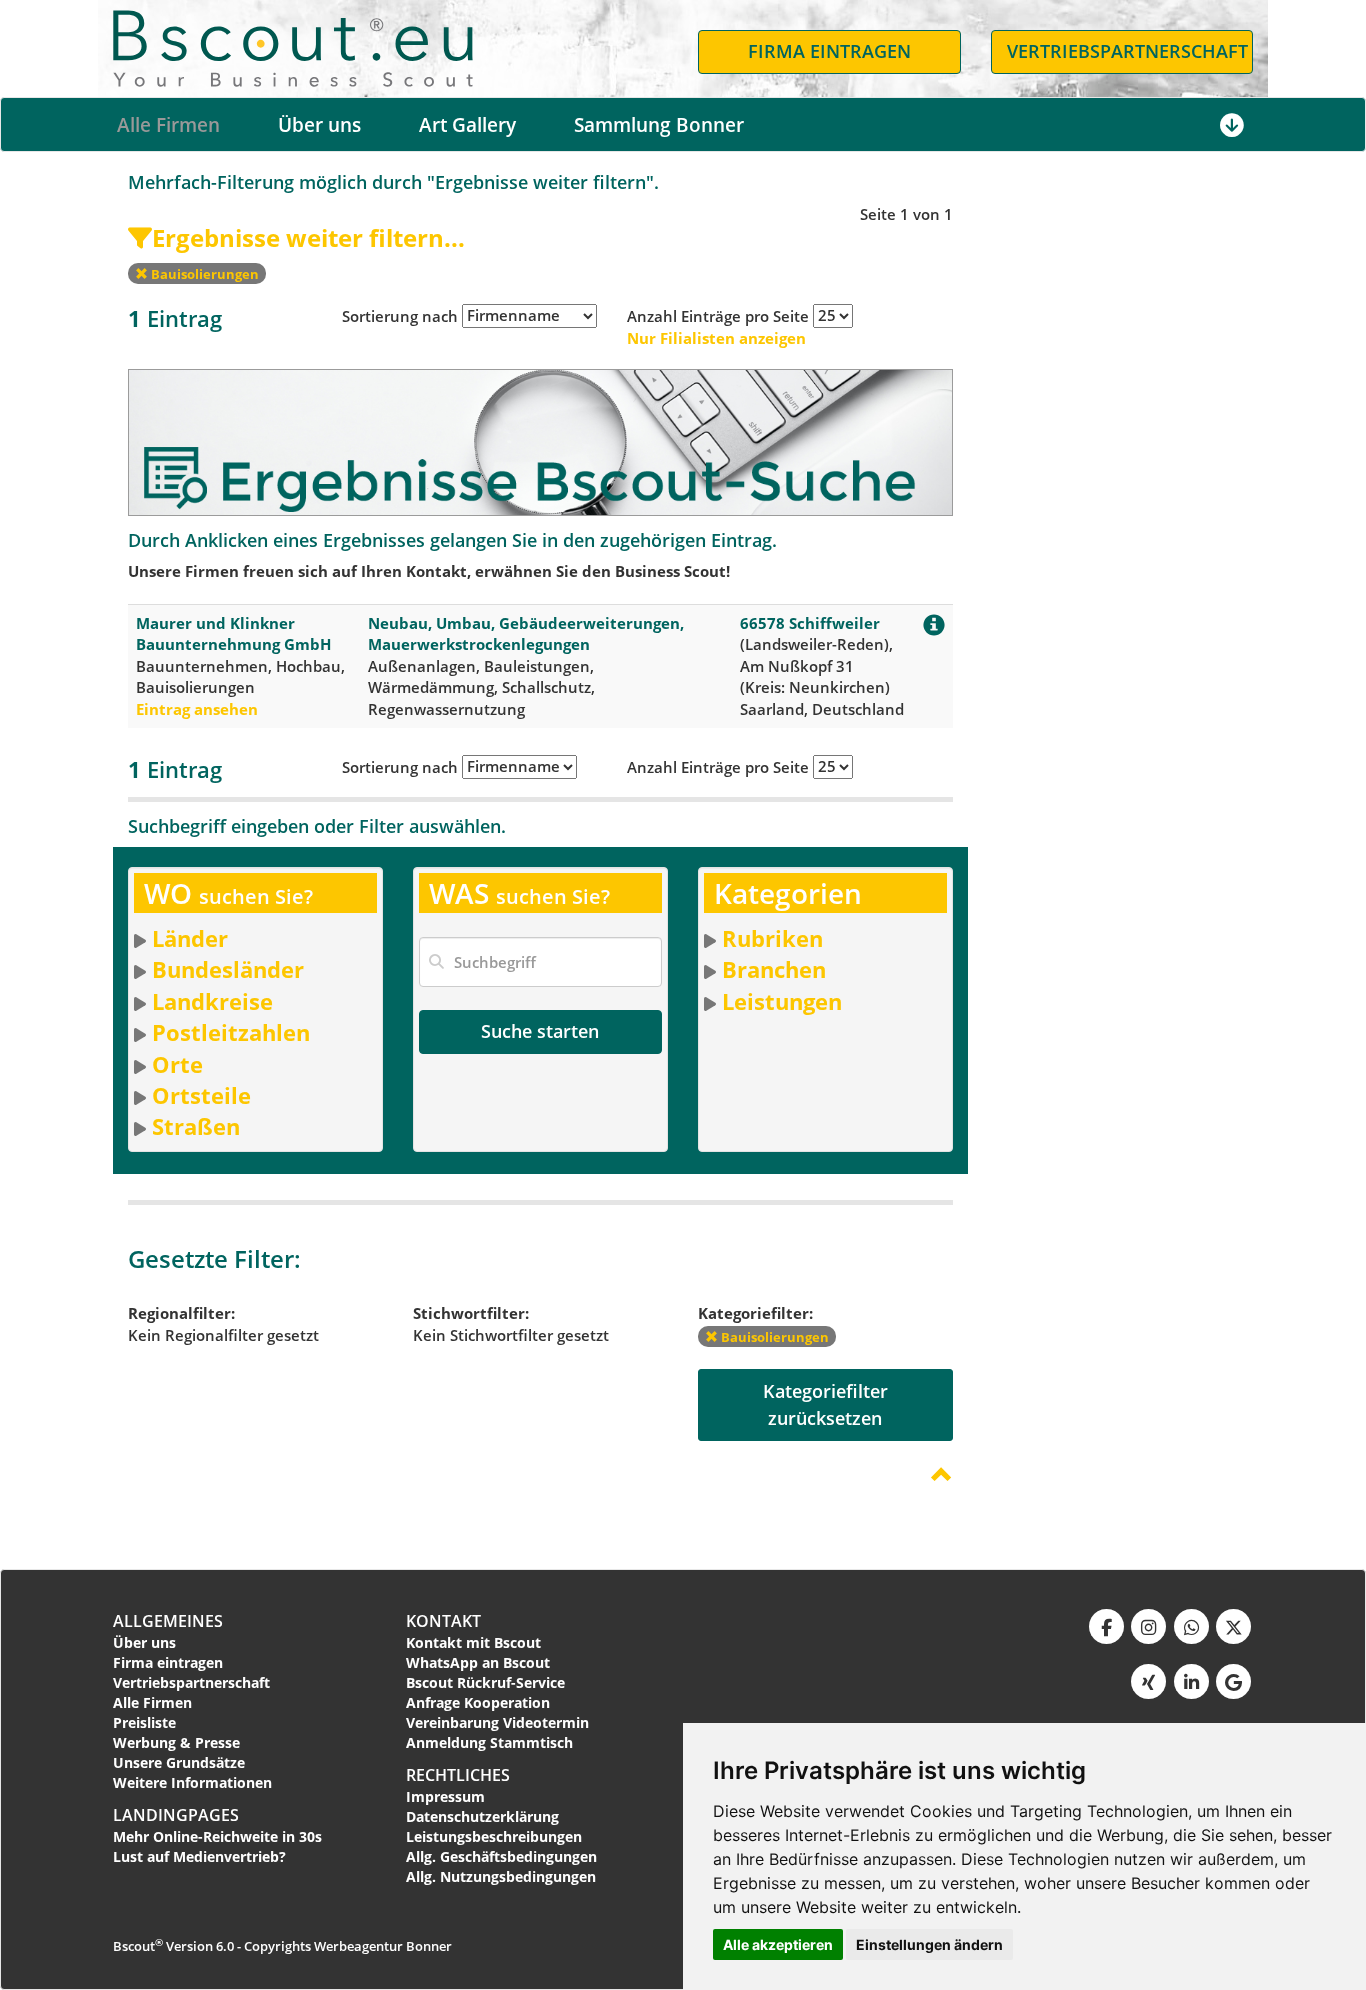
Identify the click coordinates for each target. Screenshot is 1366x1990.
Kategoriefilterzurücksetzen (825, 1404)
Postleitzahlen (231, 1032)
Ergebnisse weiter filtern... (308, 237)
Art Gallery (467, 125)
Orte (177, 1064)
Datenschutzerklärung (482, 1816)
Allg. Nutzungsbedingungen (501, 1876)
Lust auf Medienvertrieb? (199, 1856)
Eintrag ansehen (197, 709)
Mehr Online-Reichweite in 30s (217, 1836)
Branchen (774, 969)
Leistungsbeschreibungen (494, 1836)
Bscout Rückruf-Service (485, 1682)
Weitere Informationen (192, 1782)
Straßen (196, 1126)
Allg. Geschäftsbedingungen (501, 1856)
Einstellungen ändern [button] (929, 1944)
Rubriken (772, 938)
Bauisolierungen (203, 274)
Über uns (319, 125)
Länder (190, 938)
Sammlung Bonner (659, 125)
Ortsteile (201, 1095)
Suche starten (540, 1031)
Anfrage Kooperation (478, 1702)
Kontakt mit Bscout (473, 1642)
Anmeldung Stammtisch (489, 1742)
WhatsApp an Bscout (478, 1662)
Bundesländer (228, 969)
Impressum (445, 1796)
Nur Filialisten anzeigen (716, 338)
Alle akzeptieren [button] (778, 1944)
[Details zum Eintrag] (934, 629)
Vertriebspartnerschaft (191, 1682)
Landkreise (212, 1001)
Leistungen (782, 1001)
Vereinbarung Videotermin (497, 1722)
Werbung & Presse (176, 1742)
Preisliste (144, 1722)
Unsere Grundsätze (179, 1762)
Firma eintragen (168, 1662)
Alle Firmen (168, 125)
